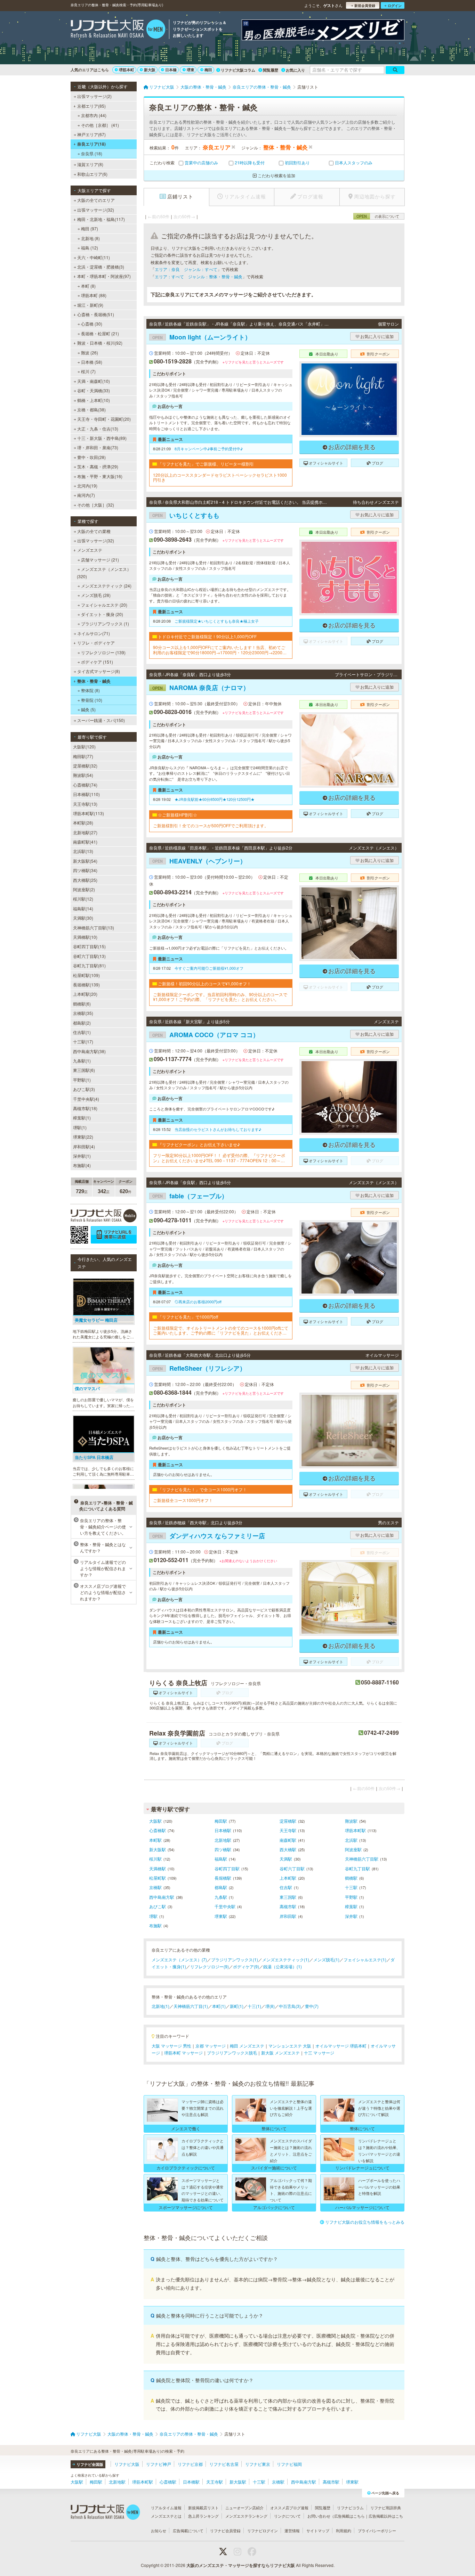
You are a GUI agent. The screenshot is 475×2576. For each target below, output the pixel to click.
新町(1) (237, 2006)
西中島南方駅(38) (89, 1051)
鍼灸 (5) (88, 709)
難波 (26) (90, 352)
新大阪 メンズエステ (280, 2053)
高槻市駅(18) (85, 1108)
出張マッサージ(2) (94, 96)
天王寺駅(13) (85, 804)
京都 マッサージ (211, 2046)
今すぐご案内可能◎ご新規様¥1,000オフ (209, 968)
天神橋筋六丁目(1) (191, 2006)
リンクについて (287, 2516)
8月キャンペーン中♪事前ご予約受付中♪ (209, 449)
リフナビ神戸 (159, 2464)
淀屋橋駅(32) (85, 766)
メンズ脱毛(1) (326, 1959)
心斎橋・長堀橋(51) (96, 314)
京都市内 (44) (94, 115)
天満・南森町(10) (94, 381)
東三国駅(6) (84, 1070)
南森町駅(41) (85, 842)
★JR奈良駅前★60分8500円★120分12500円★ (215, 799)
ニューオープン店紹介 (244, 2508)
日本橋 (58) (92, 362)
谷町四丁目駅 (227, 1868)
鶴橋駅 (351, 1878)
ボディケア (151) (97, 662)
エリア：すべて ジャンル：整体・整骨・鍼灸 (199, 276)
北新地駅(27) (85, 832)
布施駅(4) (82, 1165)
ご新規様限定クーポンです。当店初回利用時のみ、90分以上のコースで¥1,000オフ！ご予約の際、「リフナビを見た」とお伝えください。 (220, 997)
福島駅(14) (83, 908)
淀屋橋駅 (288, 1821)
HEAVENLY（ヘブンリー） (199, 861)
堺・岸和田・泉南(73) (98, 447)
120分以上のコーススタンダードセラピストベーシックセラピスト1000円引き (220, 478)
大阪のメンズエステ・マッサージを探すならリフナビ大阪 (241, 2565)
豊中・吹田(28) (91, 457)
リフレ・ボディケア (96, 643)
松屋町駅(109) (86, 975)
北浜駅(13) (83, 851)
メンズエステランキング (246, 2516)
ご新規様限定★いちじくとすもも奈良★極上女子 (217, 621)
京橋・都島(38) (91, 409)
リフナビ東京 (258, 2464)
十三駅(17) (83, 1041)
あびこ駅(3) (84, 1089)
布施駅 (155, 1925)
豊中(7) (312, 2006)
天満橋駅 (158, 1868)
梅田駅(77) (83, 756)
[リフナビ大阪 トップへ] (118, 30)
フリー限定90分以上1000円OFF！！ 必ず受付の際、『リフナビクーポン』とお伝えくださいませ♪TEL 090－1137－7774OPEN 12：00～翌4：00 (219, 1158)
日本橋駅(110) (86, 794)
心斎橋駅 (158, 1830)
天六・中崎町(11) (94, 257)
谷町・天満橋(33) (94, 390)
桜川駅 (155, 1859)
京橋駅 (155, 1887)
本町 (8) (88, 286)
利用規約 (344, 2530)
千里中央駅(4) (86, 1099)
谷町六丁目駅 (292, 1868)
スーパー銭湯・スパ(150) (101, 720)
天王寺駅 (288, 1830)
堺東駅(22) (83, 1137)
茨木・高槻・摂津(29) (98, 466)
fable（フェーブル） (190, 1196)
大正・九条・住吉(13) (98, 429)
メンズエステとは (166, 2516)
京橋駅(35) (83, 1013)
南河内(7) (86, 495)
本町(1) (219, 2006)
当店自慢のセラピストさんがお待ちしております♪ (218, 1129)
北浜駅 (351, 1840)
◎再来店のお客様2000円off (198, 1302)
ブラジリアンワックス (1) (105, 624)
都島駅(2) (82, 1023)
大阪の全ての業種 (94, 531)
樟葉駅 (351, 1906)
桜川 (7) (88, 371)
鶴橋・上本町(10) (94, 400)
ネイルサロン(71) (94, 633)
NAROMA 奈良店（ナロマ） (201, 688)
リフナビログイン (263, 2530)
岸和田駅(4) (84, 1146)
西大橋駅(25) (85, 880)
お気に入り (295, 70)
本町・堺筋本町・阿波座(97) (104, 276)
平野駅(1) (82, 1080)
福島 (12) (90, 248)
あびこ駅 (158, 1906)
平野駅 (351, 1897)
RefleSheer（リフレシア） (199, 1368)
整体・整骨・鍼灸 (94, 681)
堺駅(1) (80, 1127)
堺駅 (153, 1916)
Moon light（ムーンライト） (202, 337)
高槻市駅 (288, 1906)
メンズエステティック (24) (106, 586)
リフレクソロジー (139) (103, 652)
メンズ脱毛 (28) (96, 595)
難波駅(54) (83, 775)
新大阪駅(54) (85, 861)
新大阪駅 (158, 1849)
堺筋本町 (127, 70)
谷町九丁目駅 (357, 1868)
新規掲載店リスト (203, 2508)
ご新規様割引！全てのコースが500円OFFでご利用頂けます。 (211, 826)
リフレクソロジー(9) (210, 1966)
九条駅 (221, 1897)
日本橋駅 (223, 1830)
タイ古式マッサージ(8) (99, 671)
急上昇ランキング (203, 2516)
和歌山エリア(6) (92, 174)
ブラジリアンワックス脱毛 (232, 2053)
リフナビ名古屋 (224, 2464)
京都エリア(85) (91, 106)
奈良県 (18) (92, 153)
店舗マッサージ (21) (100, 560)
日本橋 (171, 70)
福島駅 (221, 1859)
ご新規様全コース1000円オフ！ (183, 1500)
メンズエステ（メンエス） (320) (104, 572)
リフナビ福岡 (289, 2464)
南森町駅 (288, 1840)
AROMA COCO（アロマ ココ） (206, 1035)
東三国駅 (288, 1897)
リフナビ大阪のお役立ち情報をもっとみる (365, 2222)
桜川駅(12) (83, 899)
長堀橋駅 (223, 1878)
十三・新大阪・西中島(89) (102, 438)
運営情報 (292, 2530)
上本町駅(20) (85, 994)
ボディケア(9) (246, 1966)
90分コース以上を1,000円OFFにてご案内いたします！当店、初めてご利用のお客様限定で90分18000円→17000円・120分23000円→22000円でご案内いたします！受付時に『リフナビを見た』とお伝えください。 (219, 650)
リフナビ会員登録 (225, 2530)
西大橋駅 (288, 1849)
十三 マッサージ (319, 2053)
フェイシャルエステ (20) (104, 605)
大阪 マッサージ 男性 (171, 2046)
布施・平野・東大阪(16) (100, 476)
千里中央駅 (225, 1906)
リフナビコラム (350, 2508)
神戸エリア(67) (91, 134)
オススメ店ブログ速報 (289, 2508)
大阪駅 (155, 1821)
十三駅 (351, 1887)
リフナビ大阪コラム (238, 70)
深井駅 (351, 1916)
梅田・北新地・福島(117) (101, 219)
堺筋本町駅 (355, 1830)
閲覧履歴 (271, 70)
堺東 (191, 70)
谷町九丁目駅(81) (89, 965)
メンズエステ (90, 550)
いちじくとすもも (186, 515)
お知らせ (159, 2530)
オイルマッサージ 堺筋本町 (341, 2046)
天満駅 (286, 1859)
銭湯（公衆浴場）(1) (283, 1966)
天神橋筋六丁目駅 (362, 1859)
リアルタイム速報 (166, 2508)
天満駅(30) (83, 918)
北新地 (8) (90, 238)
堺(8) (270, 2006)
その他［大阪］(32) (96, 505)
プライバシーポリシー (377, 2530)
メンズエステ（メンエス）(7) (179, 1959)
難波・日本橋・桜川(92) (100, 343)
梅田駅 (221, 1821)
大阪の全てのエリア (96, 200)
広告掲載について (188, 2530)
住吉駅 (286, 1887)
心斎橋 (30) (92, 324)
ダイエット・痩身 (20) (102, 614)
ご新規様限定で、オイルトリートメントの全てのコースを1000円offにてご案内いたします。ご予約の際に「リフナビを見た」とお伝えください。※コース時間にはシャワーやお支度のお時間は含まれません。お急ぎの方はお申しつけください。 (221, 1331)
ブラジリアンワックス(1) (235, 1959)
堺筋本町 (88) (94, 295)
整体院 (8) (90, 690)
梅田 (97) (90, 228)
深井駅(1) (82, 1156)
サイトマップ (318, 2530)
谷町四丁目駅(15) (89, 946)
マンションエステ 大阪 (290, 2046)
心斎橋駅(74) (85, 785)
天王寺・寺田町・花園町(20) (104, 419)
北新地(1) (160, 2006)
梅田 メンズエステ (247, 2046)
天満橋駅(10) (85, 937)
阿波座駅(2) (84, 889)
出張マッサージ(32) (96, 210)
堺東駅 (221, 1916)
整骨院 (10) (92, 700)
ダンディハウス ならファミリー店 (209, 1536)
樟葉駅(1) (82, 1118)
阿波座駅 (353, 1849)
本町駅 (155, 1840)
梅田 (208, 70)
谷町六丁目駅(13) (89, 956)
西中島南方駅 (162, 1897)
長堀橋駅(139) (86, 985)
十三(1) (254, 2006)
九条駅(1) (82, 1061)
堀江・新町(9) (90, 305)
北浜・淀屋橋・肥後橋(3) (101, 267)
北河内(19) (87, 486)
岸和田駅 (288, 1916)
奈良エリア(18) (91, 144)
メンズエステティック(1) (286, 1959)
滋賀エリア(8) (90, 164)
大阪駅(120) (84, 746)
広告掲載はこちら (349, 2516)
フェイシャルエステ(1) (365, 1959)
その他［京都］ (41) (100, 125)
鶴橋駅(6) (82, 1004)
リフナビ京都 (190, 2464)
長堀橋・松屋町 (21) (100, 333)
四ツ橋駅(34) (85, 870)
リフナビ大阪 (127, 2464)
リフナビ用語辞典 (386, 2508)
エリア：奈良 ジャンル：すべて (186, 269)
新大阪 (150, 70)
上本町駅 (288, 1878)
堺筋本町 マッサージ (183, 2053)
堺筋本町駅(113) (88, 813)
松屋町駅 (158, 1878)
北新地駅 (223, 1840)
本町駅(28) (83, 823)
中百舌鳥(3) (290, 2006)
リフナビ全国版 (90, 2464)
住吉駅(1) (82, 1032)
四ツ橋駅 (223, 1849)
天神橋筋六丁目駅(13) (94, 928)
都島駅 (221, 1887)
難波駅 (351, 1821)
